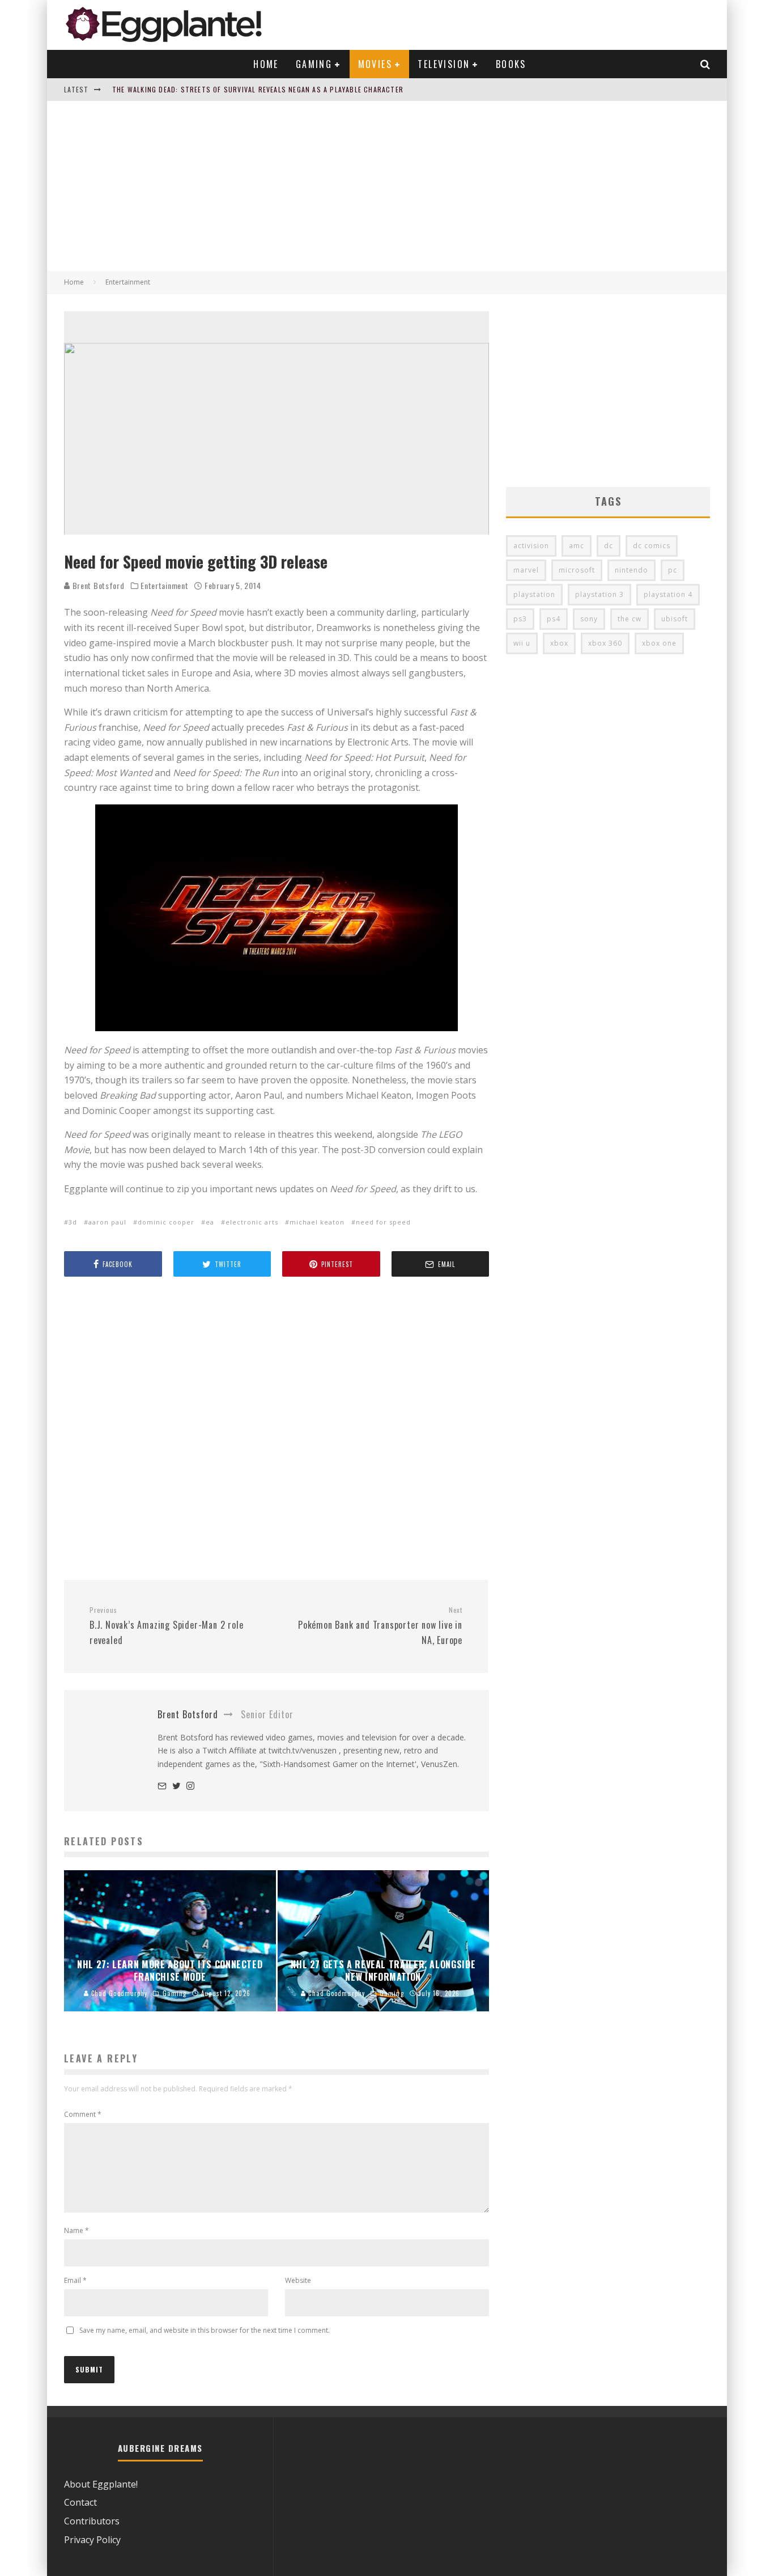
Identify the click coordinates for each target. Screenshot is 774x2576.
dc (609, 546)
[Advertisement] (387, 186)
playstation (534, 594)
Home (266, 64)
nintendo (631, 570)
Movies (375, 64)
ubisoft (675, 619)
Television (444, 64)
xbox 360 (605, 643)
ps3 (520, 619)
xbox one (659, 643)
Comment (83, 2114)
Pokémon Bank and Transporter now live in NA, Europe (380, 1626)
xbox (559, 643)
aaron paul (107, 1222)
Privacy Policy (92, 2540)
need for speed (383, 1222)
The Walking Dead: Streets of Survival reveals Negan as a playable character (258, 89)
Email (75, 2280)
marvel (526, 570)
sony (589, 619)
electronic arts (252, 1222)
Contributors (92, 2521)
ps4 (554, 619)
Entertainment (164, 586)
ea (210, 1222)
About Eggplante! (101, 2484)
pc (673, 570)
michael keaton (317, 1222)
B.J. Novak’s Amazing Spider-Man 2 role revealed (166, 1626)
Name (76, 2230)
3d (73, 1222)
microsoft (577, 570)
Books (511, 64)
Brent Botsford (97, 585)
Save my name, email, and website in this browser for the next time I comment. (205, 2330)
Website (298, 2280)
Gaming (314, 64)
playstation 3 (599, 594)
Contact (80, 2502)
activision (531, 546)
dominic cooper (166, 1222)
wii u (522, 643)
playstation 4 (668, 594)
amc (577, 546)
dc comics (652, 546)
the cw (630, 619)
